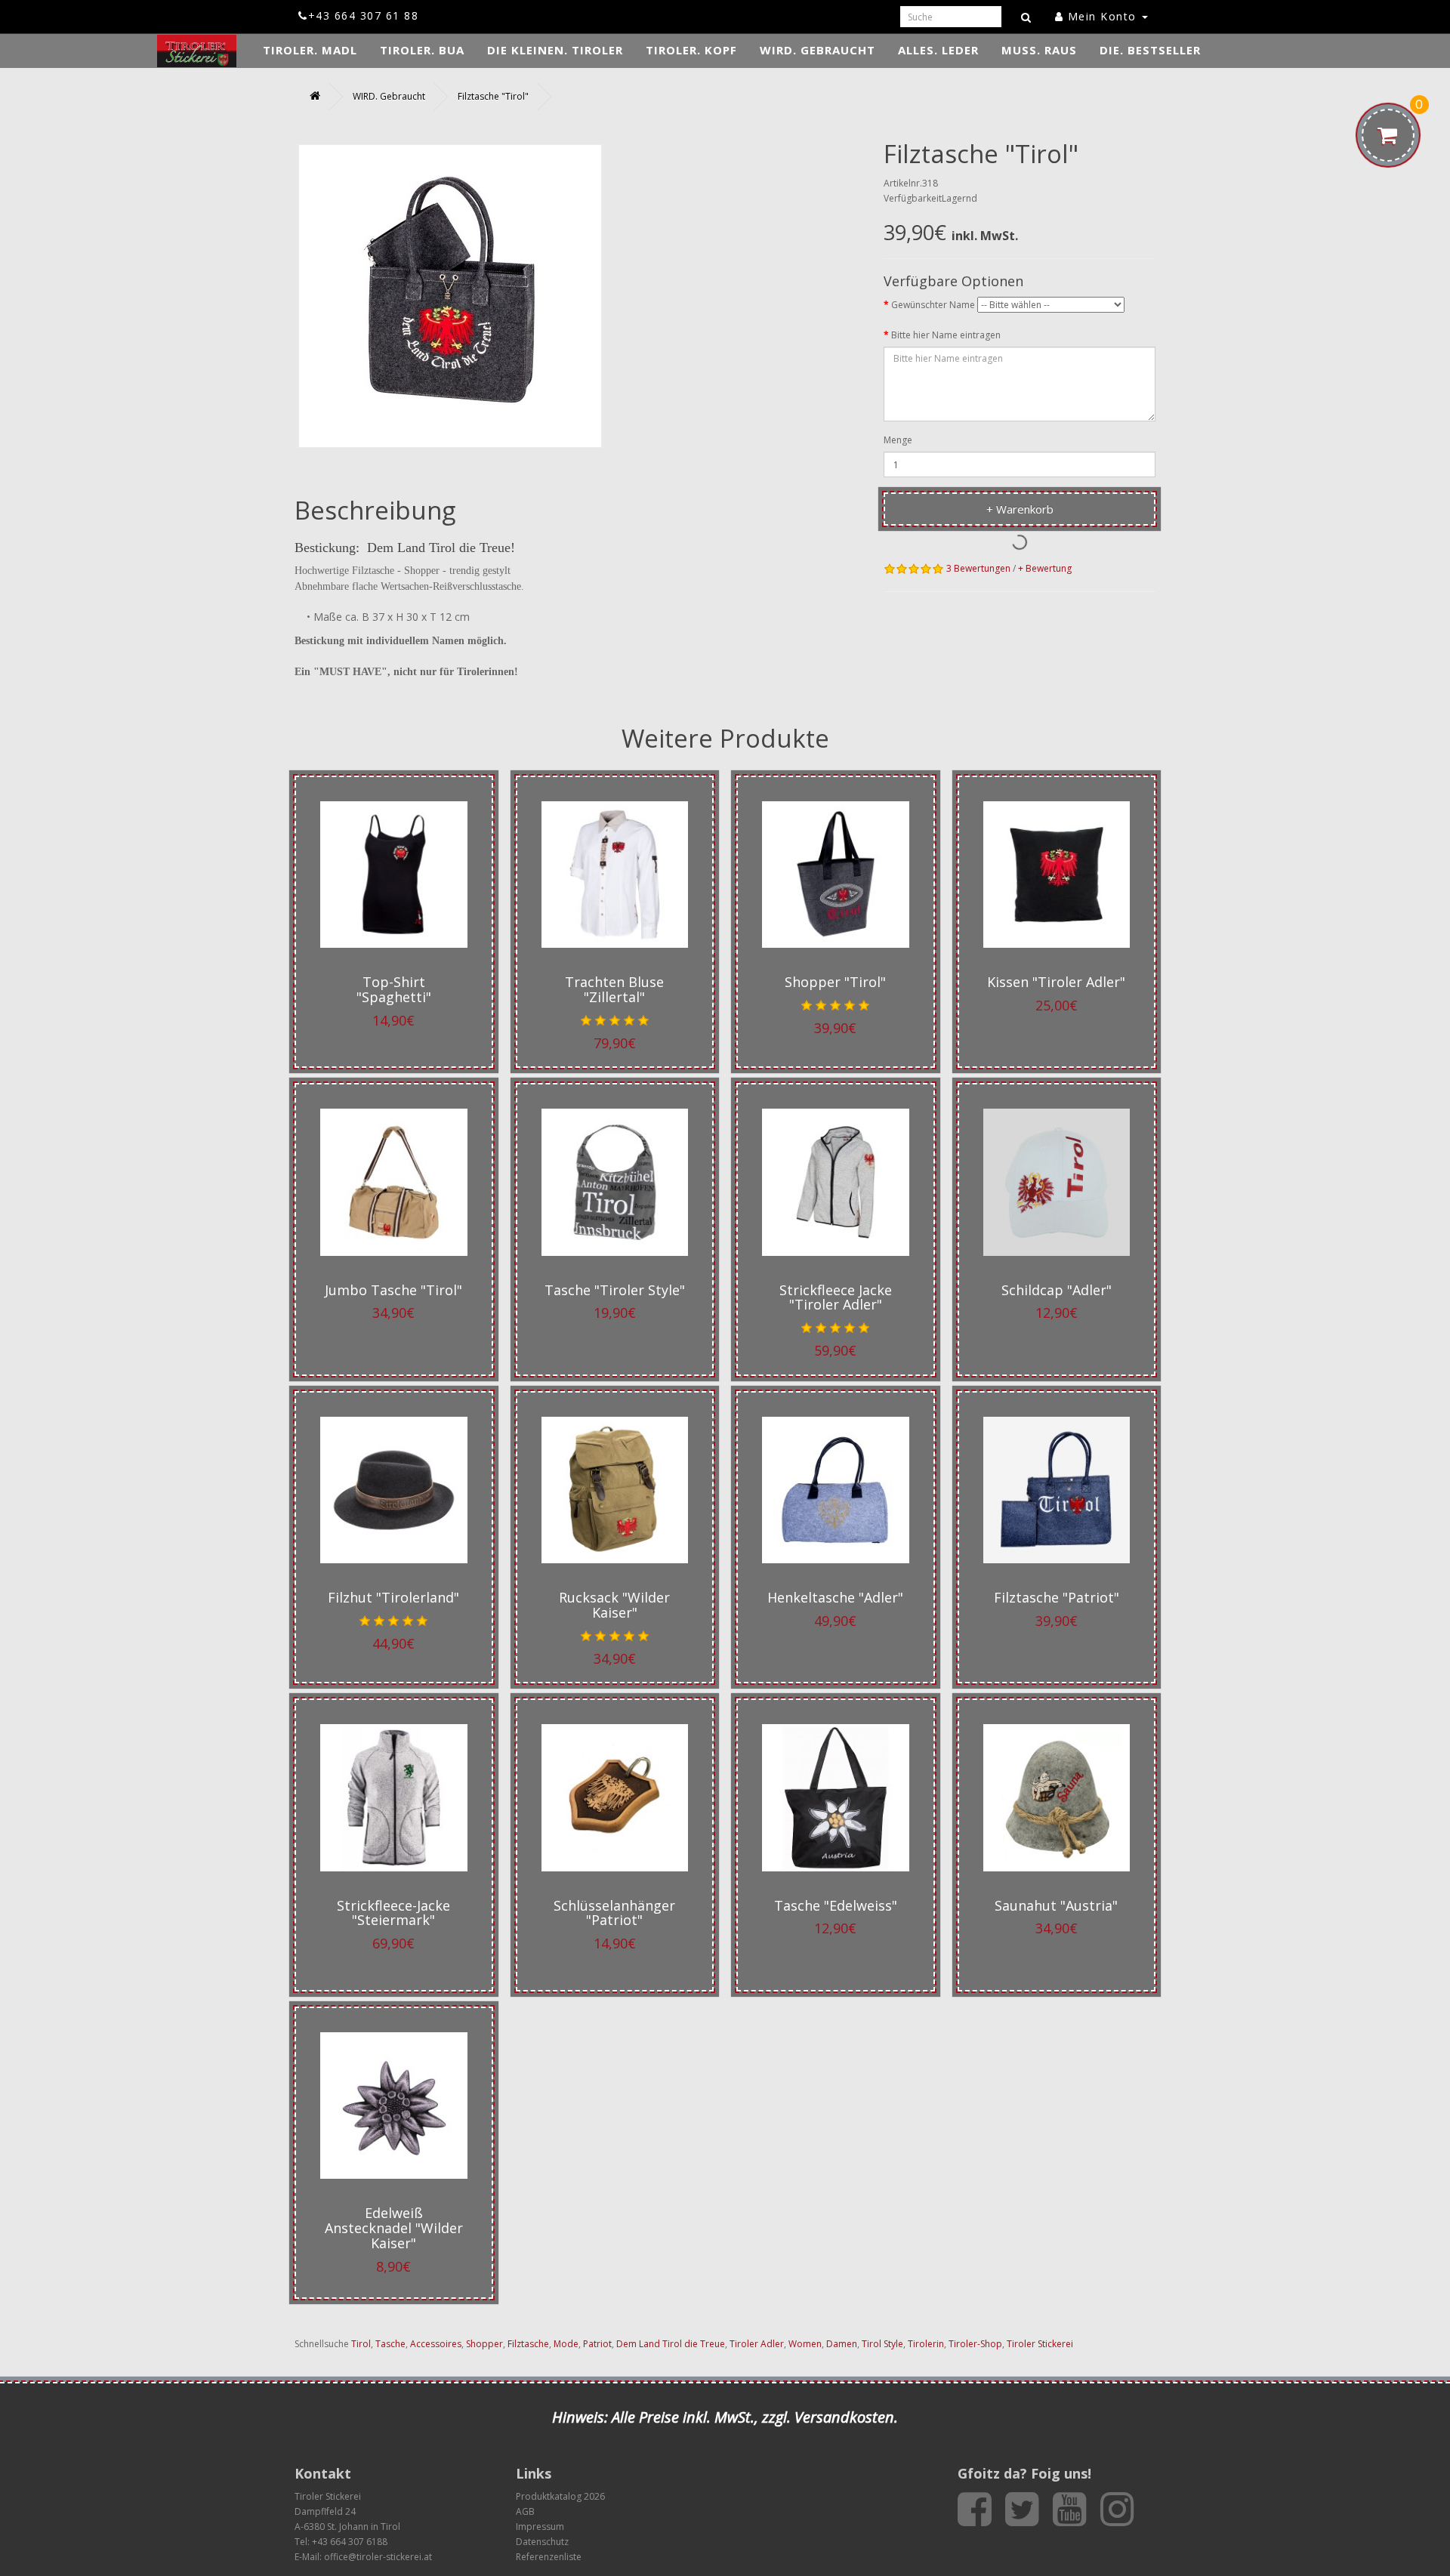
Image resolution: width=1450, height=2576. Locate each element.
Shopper (484, 2344)
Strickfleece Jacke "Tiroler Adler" (836, 1297)
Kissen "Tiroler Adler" (1056, 982)
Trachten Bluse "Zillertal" (614, 989)
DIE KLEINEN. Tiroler (555, 50)
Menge (898, 440)
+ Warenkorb (1020, 509)
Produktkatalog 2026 (560, 2496)
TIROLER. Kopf (691, 50)
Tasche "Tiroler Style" (615, 1290)
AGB (525, 2511)
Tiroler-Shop (975, 2344)
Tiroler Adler (757, 2344)
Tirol (361, 2344)
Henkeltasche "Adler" (835, 1597)
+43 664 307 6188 (350, 2542)
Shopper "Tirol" (835, 982)
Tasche (390, 2344)
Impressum (540, 2527)
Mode (566, 2344)
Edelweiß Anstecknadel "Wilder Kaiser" (394, 2228)
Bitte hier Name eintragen (946, 335)
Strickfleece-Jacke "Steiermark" (393, 1913)
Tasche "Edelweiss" (836, 1905)
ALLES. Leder (938, 50)
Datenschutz (542, 2542)
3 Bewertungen (978, 568)
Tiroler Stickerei (1040, 2344)
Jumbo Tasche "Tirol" (393, 1290)
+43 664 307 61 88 (363, 15)
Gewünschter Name (933, 305)
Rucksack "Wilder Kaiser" (614, 1605)
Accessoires (436, 2344)
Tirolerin (926, 2344)
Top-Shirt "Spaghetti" (394, 989)
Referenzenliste (549, 2557)
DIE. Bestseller (1150, 50)
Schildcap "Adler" (1057, 1290)
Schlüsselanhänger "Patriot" (614, 1913)
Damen (842, 2344)
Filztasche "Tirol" (493, 96)
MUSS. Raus (1039, 50)
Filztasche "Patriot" (1057, 1597)
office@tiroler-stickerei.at (378, 2557)
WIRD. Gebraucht (818, 50)
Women (805, 2344)
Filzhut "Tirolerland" (393, 1597)
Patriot (597, 2344)
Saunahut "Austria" (1056, 1905)
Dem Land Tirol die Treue (671, 2344)
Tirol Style (882, 2344)
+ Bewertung (1045, 568)
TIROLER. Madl (310, 50)
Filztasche (528, 2344)
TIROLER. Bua (422, 50)
